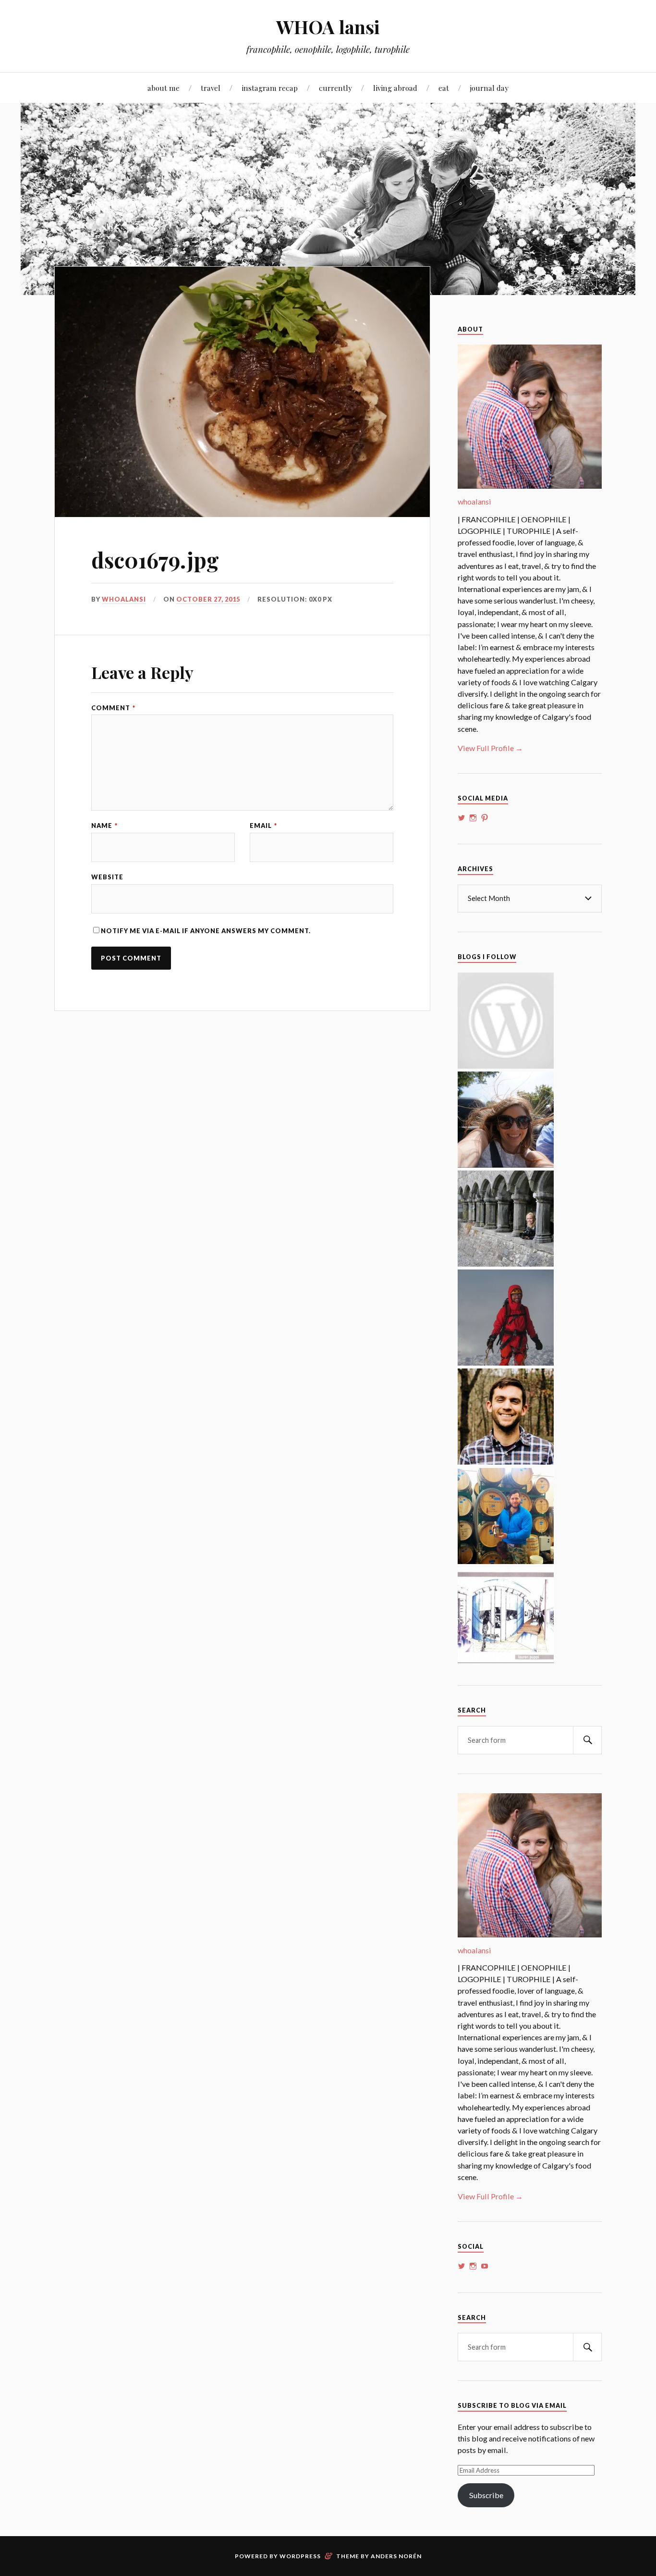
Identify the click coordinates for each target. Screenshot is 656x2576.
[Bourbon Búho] (506, 1561)
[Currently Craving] (506, 1165)
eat (444, 88)
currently (335, 88)
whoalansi (124, 599)
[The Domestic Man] (506, 1461)
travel (211, 88)
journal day (489, 88)
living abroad (395, 88)
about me (164, 88)
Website (107, 877)
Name (104, 826)
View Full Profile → (490, 748)
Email (263, 826)
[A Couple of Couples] (506, 1066)
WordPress (300, 2556)
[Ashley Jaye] (506, 1263)
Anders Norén (396, 2556)
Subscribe (486, 2495)
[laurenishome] (506, 1660)
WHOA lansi (328, 27)
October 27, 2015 (208, 599)
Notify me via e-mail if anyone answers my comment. (206, 931)
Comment (113, 708)
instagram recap (270, 88)
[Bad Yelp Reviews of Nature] (506, 1362)
